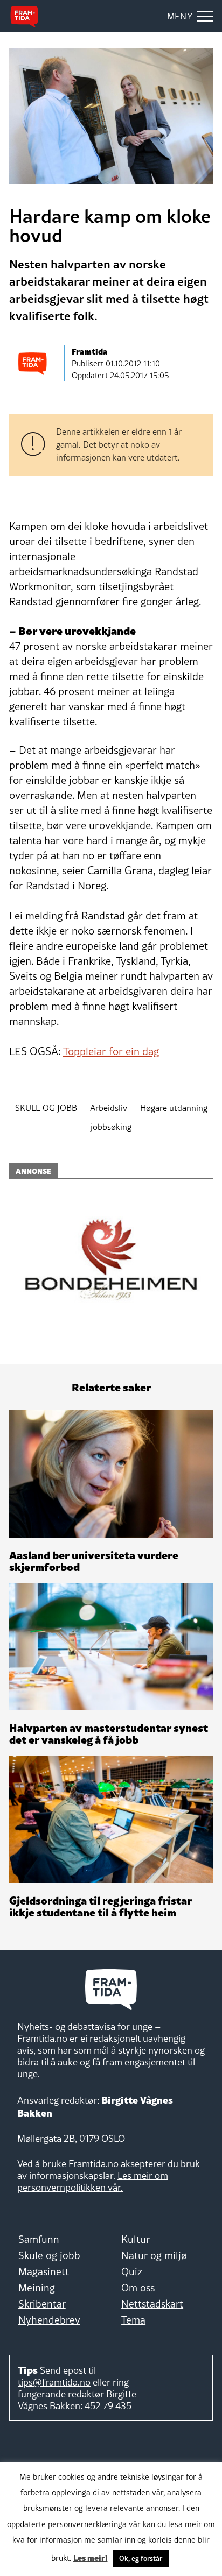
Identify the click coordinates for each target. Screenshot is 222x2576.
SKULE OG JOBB (46, 1108)
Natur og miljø (154, 2255)
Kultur (136, 2239)
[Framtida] (24, 17)
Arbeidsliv (109, 1108)
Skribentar (42, 2304)
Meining (37, 2288)
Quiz (132, 2271)
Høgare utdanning (174, 1108)
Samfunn (39, 2239)
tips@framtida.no (54, 2382)
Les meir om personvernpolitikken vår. (93, 2181)
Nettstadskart (152, 2304)
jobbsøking (111, 1127)
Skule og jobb (49, 2255)
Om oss (138, 2288)
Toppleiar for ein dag (111, 1051)
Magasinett (44, 2271)
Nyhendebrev (49, 2320)
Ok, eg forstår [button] (141, 2558)
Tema (133, 2320)
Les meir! (91, 2557)
